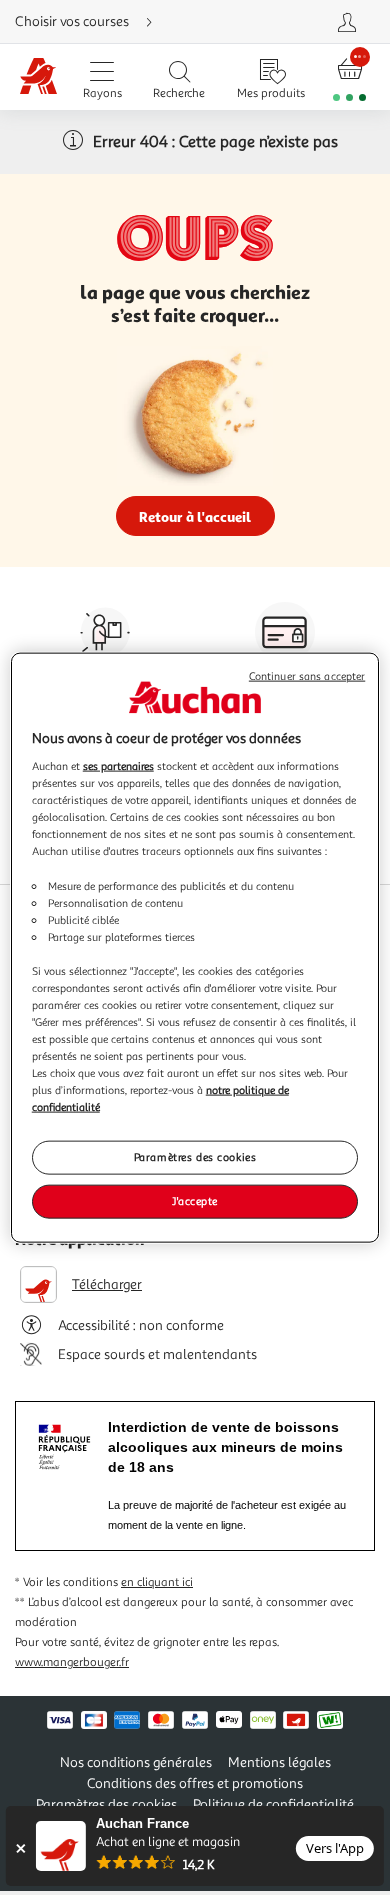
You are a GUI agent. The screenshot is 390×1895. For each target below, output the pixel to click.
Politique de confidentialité (273, 1804)
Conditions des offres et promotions (195, 1783)
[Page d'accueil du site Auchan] (38, 77)
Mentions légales (279, 1762)
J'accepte (195, 1201)
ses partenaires (118, 766)
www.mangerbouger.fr (72, 1662)
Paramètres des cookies (195, 1157)
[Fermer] (20, 1848)
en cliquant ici (157, 1582)
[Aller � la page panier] (350, 77)
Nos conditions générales (136, 1762)
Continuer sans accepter (307, 675)
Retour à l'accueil (195, 516)
